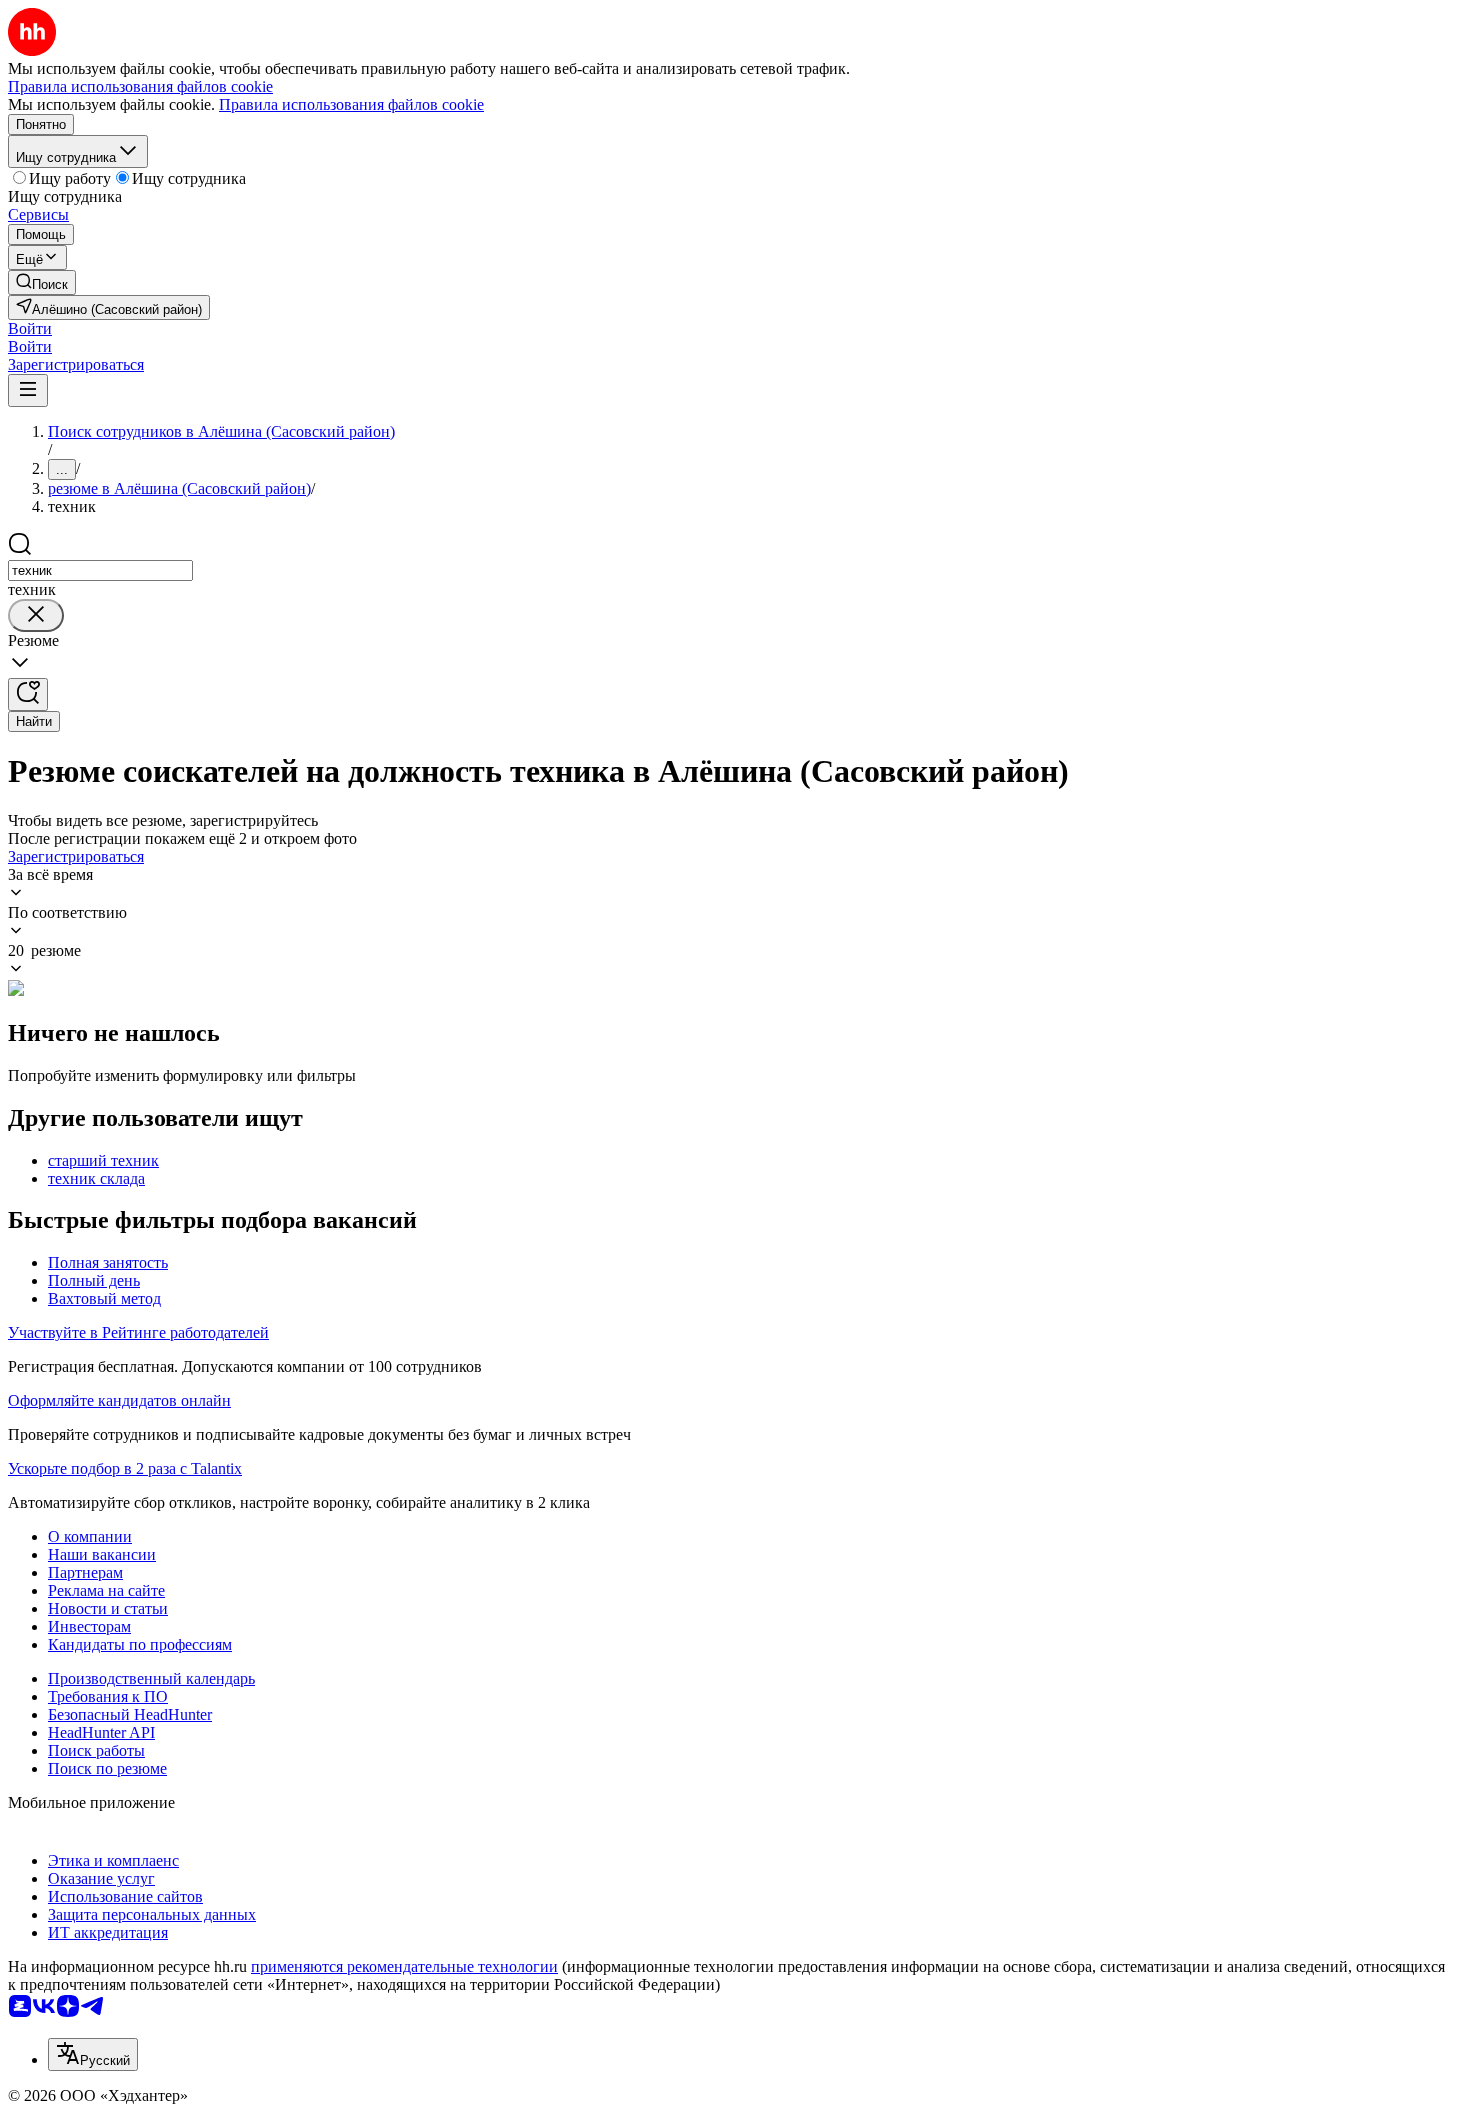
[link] (42, 282)
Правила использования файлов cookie (351, 104)
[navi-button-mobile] (28, 390)
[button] (30, 328)
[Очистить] (36, 615)
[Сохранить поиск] (28, 694)
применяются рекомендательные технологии (404, 1966)
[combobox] (100, 570)
